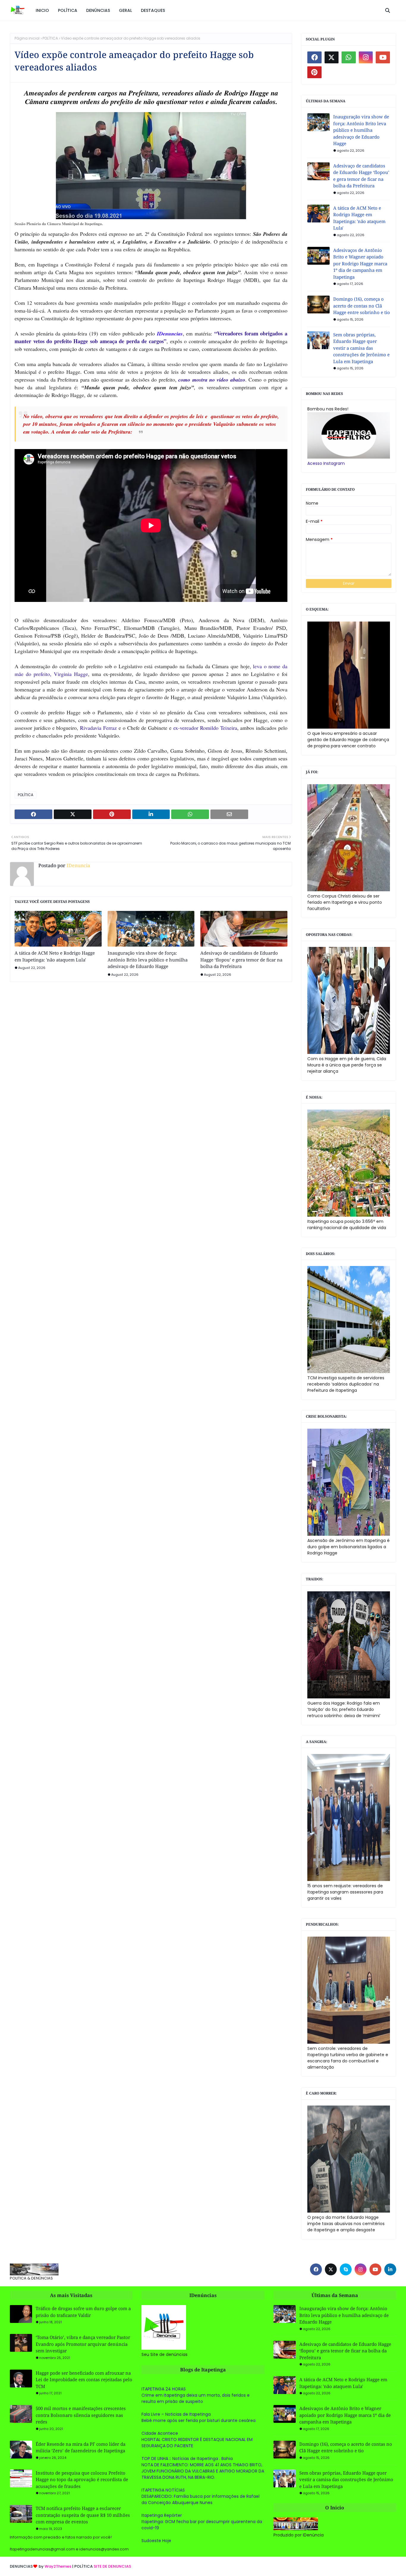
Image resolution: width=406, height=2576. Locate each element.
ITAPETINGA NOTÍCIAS (163, 2490)
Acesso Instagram (326, 463)
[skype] (346, 2269)
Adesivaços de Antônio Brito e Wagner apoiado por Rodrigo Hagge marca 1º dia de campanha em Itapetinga (360, 263)
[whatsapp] (349, 57)
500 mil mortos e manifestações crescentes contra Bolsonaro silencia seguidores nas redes (81, 2415)
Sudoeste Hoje (156, 2541)
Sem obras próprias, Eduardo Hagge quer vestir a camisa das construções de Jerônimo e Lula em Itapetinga (361, 348)
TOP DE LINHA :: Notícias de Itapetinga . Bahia (187, 2459)
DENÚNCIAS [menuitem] (98, 10)
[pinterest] (314, 72)
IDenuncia (78, 865)
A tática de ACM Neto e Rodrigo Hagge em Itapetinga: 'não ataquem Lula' (55, 956)
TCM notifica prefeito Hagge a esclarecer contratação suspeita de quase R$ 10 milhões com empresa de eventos (83, 2515)
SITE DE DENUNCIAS (112, 2566)
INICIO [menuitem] (42, 10)
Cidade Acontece (160, 2433)
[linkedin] (390, 2269)
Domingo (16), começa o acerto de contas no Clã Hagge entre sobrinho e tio (362, 306)
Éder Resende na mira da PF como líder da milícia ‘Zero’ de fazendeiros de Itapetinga (81, 2447)
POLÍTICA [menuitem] (68, 10)
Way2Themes (58, 2566)
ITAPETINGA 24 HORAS (164, 2389)
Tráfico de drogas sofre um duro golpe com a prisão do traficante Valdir (83, 2312)
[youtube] (383, 57)
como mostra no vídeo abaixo (212, 380)
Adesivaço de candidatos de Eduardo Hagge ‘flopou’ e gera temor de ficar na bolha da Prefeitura (241, 960)
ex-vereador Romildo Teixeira (205, 728)
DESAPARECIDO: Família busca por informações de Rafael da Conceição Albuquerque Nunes (200, 2499)
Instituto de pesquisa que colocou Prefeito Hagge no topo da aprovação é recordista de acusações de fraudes (82, 2479)
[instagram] (366, 57)
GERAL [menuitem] (125, 10)
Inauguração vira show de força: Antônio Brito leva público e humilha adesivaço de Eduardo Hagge (148, 960)
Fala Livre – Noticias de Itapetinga (176, 2414)
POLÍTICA (50, 38)
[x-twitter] (332, 57)
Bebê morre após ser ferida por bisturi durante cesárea (199, 2420)
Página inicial (27, 38)
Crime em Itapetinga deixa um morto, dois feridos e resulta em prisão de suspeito (196, 2398)
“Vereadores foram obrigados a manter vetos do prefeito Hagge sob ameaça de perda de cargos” (151, 337)
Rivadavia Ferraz (97, 728)
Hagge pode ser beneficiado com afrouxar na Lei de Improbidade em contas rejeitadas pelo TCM (84, 2380)
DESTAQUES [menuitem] (153, 10)
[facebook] (314, 57)
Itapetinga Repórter (162, 2515)
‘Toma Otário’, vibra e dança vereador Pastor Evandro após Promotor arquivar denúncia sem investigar (83, 2344)
